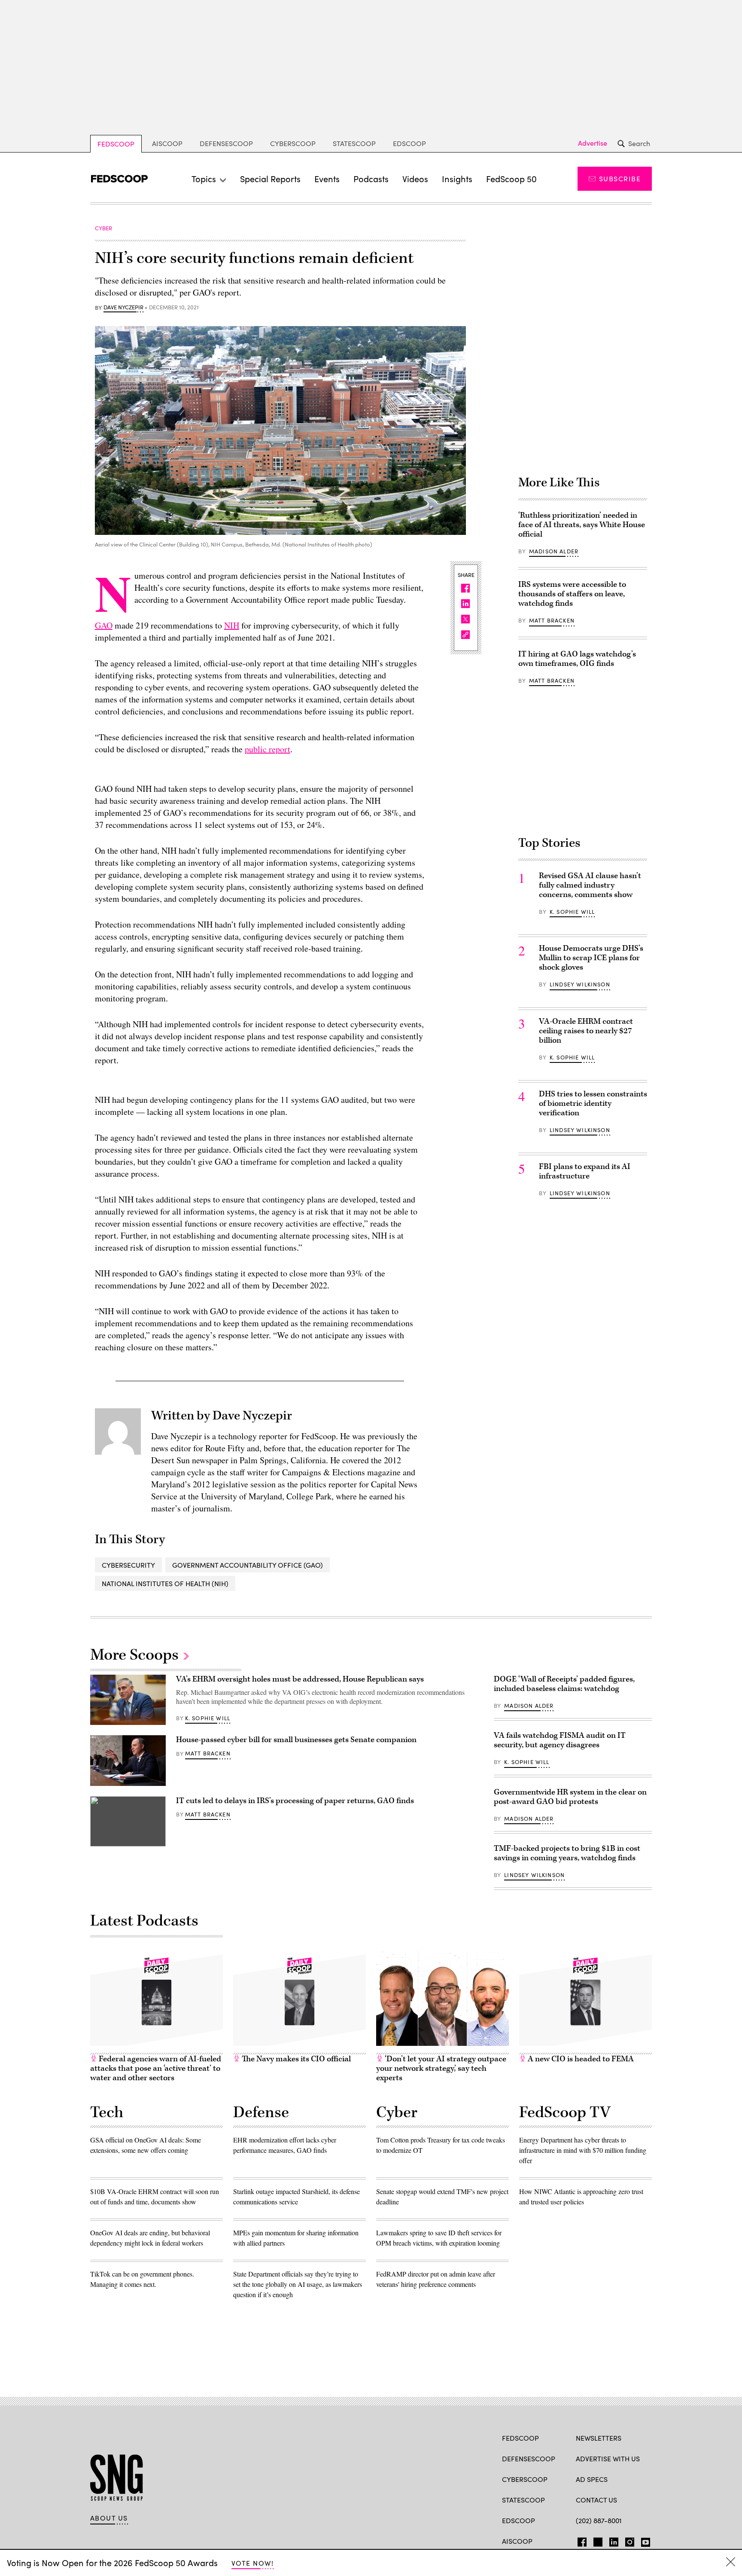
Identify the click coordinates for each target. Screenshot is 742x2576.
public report (268, 749)
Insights (457, 179)
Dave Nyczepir (123, 308)
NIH (232, 625)
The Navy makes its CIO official (295, 2059)
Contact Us (596, 2500)
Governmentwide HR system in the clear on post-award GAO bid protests (570, 1797)
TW (597, 2540)
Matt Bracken (552, 620)
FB (580, 2540)
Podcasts (371, 179)
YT (643, 2540)
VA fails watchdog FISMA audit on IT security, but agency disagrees (560, 1740)
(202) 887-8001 (599, 2520)
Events (327, 179)
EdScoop (409, 143)
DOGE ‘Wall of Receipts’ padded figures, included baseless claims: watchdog (564, 1684)
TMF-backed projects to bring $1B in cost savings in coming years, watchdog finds (567, 1853)
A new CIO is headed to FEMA (580, 2059)
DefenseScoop (226, 143)
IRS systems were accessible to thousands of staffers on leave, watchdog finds (572, 594)
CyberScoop (293, 143)
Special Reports (270, 179)
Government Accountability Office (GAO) (248, 1565)
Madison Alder (554, 551)
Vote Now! (252, 2563)
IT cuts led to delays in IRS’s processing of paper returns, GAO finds (295, 1801)
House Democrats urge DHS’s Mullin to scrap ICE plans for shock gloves (591, 958)
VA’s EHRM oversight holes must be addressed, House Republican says (300, 1679)
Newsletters (599, 2438)
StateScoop (354, 143)
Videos (415, 179)
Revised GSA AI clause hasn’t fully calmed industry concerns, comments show (590, 885)
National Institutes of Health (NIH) (165, 1583)
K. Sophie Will (572, 912)
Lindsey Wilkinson (580, 984)
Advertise (593, 143)
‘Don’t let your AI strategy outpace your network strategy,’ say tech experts (441, 2068)
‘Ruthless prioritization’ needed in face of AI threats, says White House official (582, 525)
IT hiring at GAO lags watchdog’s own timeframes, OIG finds (577, 659)
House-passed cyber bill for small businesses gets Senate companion (296, 1740)
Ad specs (592, 2479)
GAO (104, 625)
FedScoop (116, 144)
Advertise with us (608, 2458)
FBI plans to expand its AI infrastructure (585, 1171)
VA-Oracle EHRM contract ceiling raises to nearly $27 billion (586, 1031)
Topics (204, 179)
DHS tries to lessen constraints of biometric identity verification (593, 1103)
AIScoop (167, 143)
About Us (109, 2518)
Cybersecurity (128, 1565)
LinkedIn (614, 2540)
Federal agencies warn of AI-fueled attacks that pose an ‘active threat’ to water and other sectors (156, 2068)
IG (627, 2540)
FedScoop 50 (511, 179)
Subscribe (620, 179)
